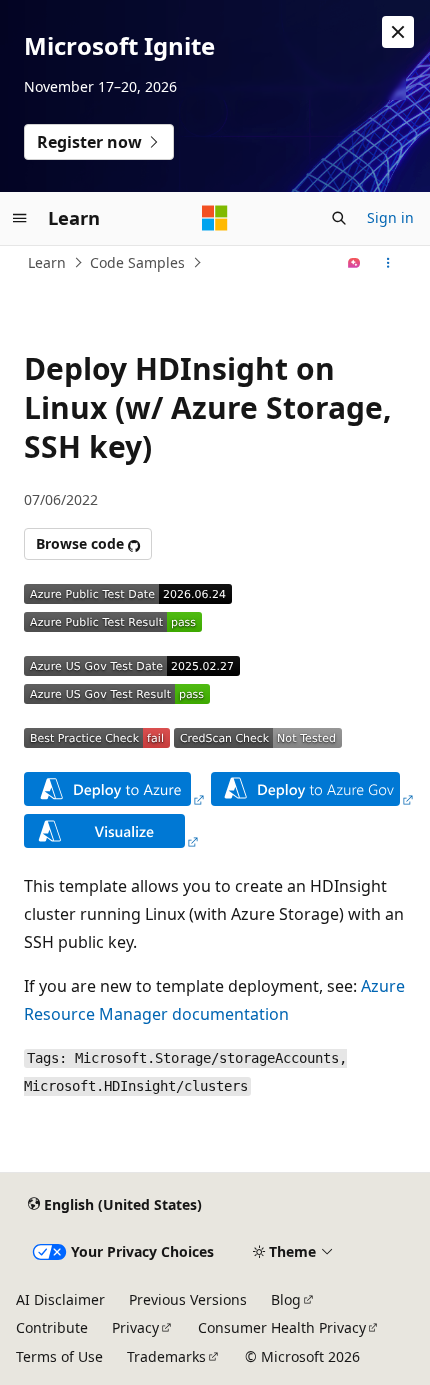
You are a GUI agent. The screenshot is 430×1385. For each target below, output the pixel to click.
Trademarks (166, 1356)
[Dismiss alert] (398, 32)
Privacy (135, 1327)
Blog (286, 1299)
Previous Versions (188, 1299)
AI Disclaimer (60, 1299)
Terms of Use (59, 1356)
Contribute (52, 1327)
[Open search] (339, 218)
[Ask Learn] (354, 263)
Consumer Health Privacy (282, 1327)
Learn (47, 262)
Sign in (390, 217)
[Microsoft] (215, 218)
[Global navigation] (20, 218)
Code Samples (137, 262)
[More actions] (388, 263)
